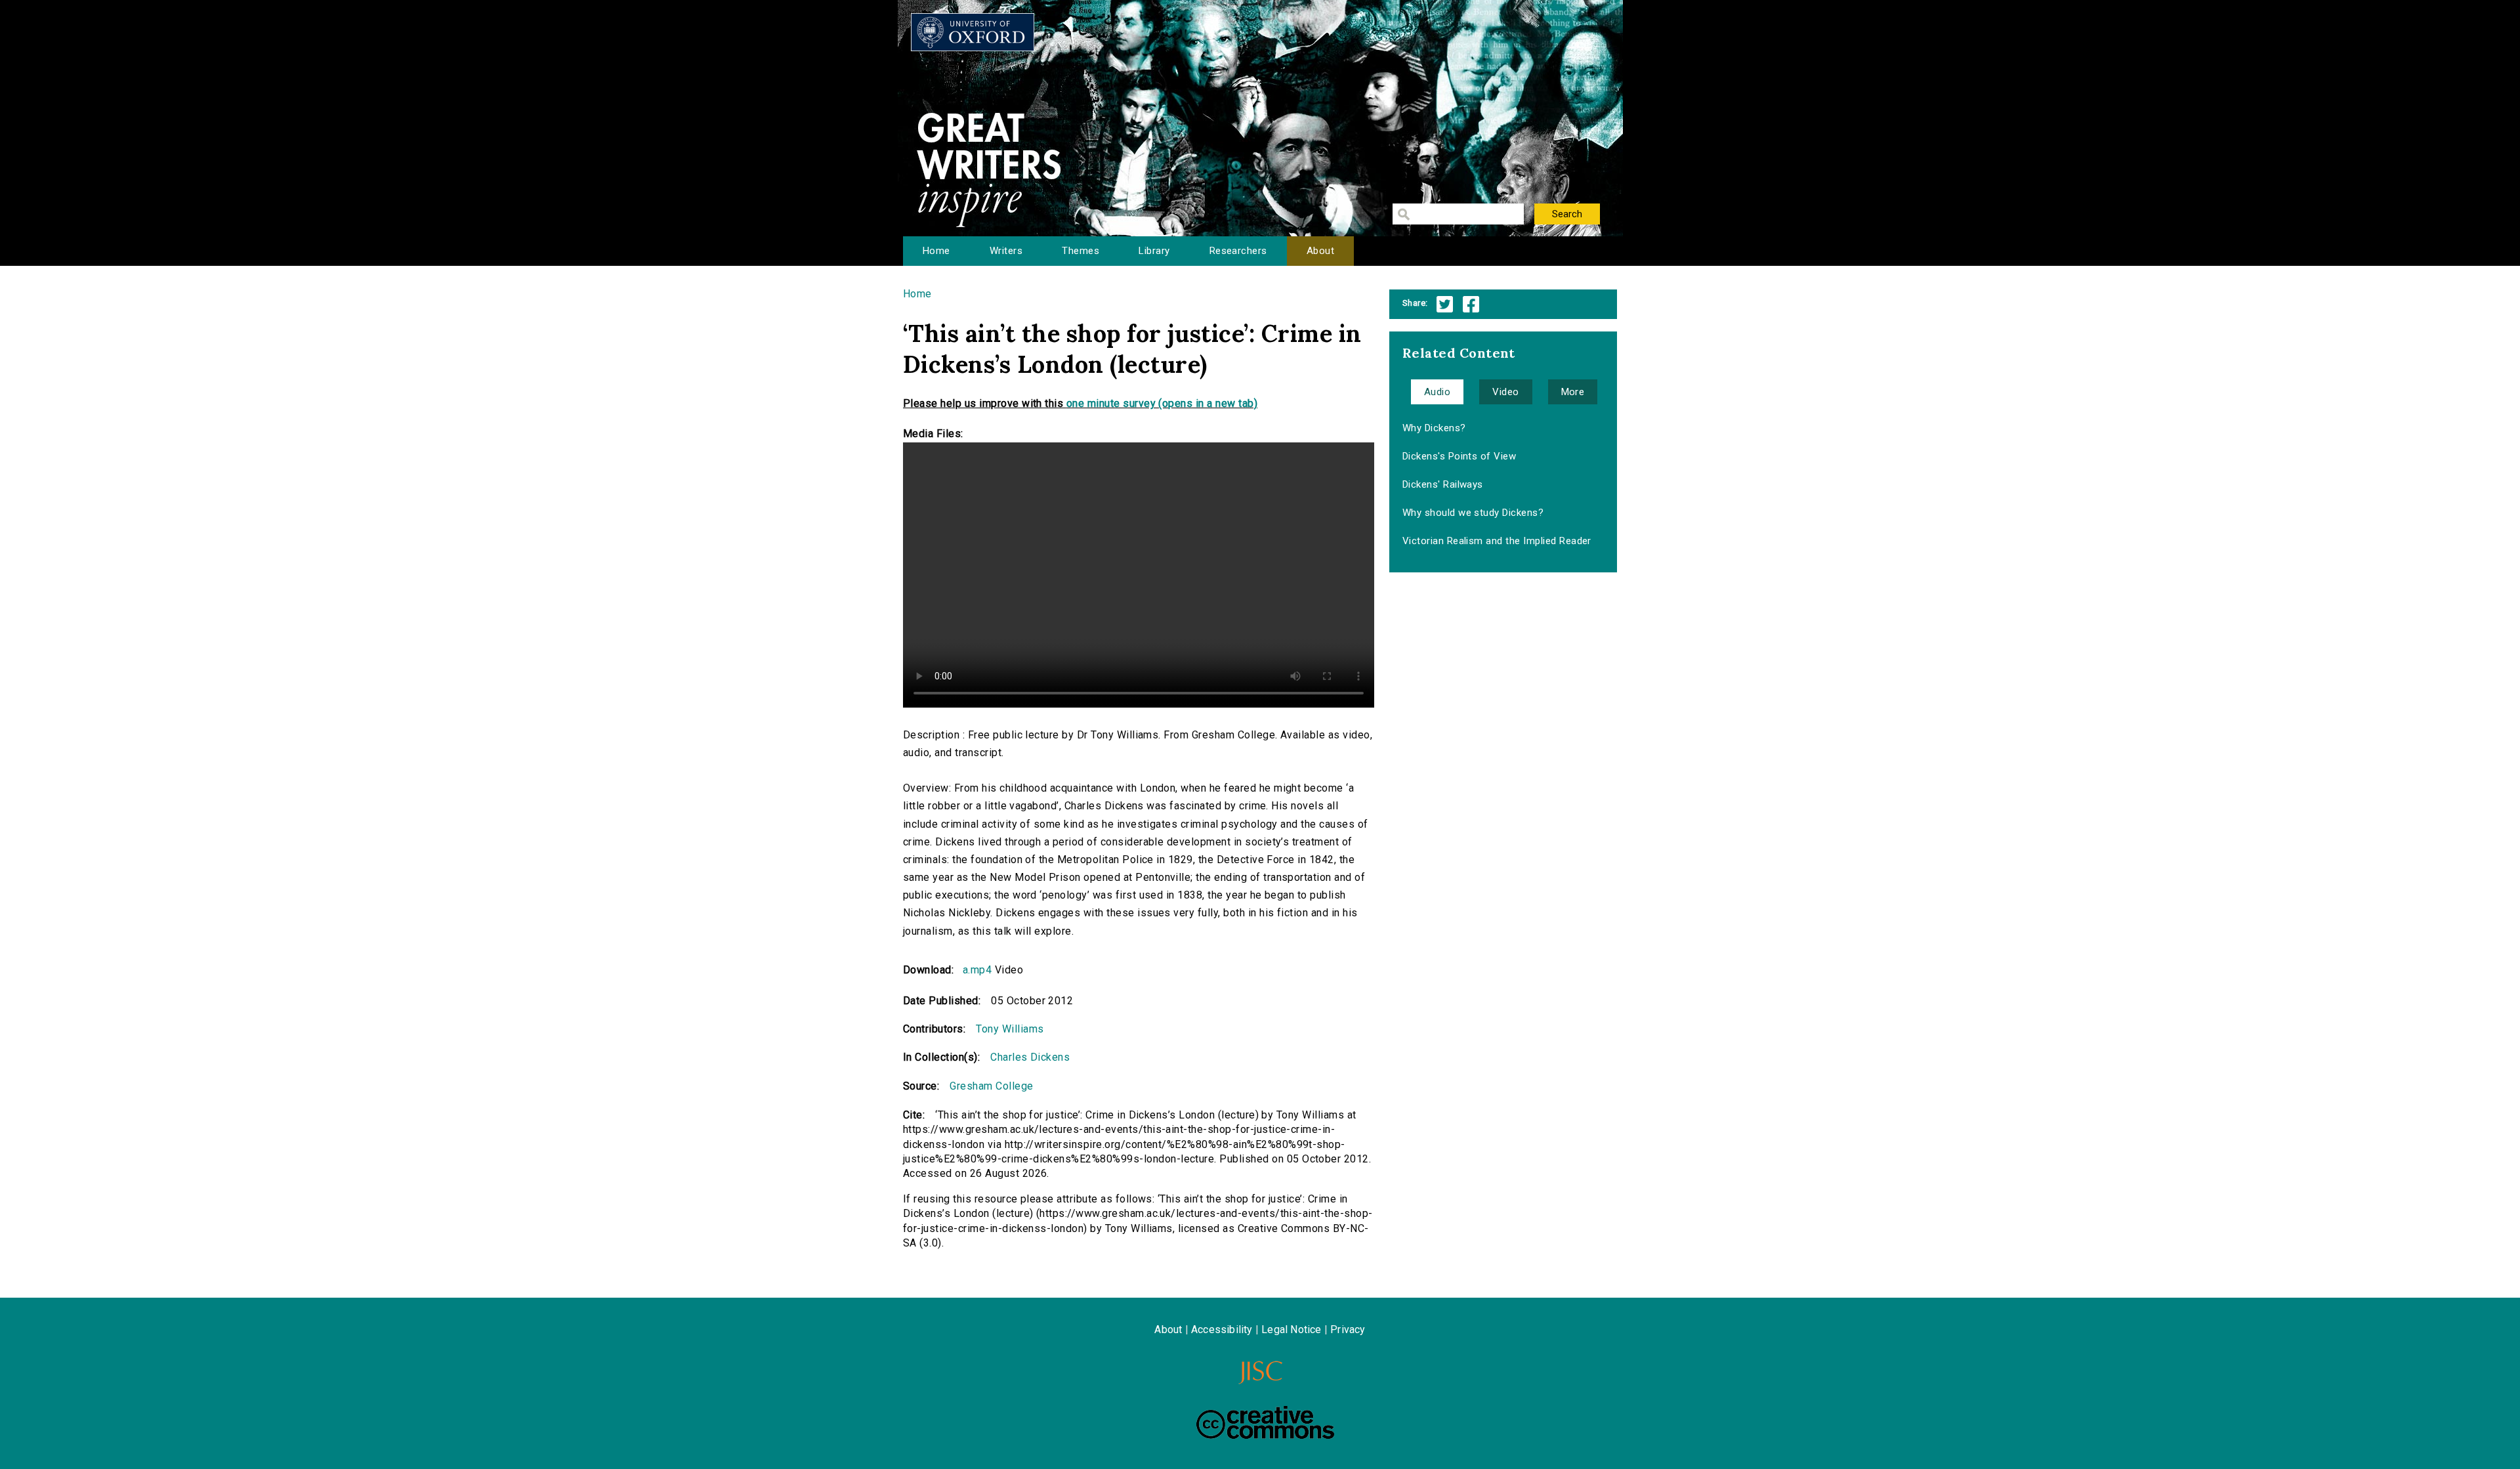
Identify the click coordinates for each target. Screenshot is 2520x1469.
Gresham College (991, 1086)
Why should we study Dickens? (1473, 513)
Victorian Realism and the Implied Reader (1497, 541)
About (1320, 251)
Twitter (1445, 304)
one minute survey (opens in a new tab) (1162, 403)
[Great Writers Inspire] (973, 32)
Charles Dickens (1030, 1057)
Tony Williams (1010, 1029)
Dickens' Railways (1443, 484)
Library (1154, 251)
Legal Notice (1291, 1330)
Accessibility (1222, 1330)
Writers (1006, 251)
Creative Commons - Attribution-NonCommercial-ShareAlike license (1265, 1422)
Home (936, 251)
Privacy (1348, 1330)
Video (1505, 392)
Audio (1437, 392)
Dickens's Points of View (1459, 456)
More (1573, 392)
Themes (1081, 251)
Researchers (1238, 251)
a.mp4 (977, 970)
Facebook (1471, 304)
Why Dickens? (1434, 428)
